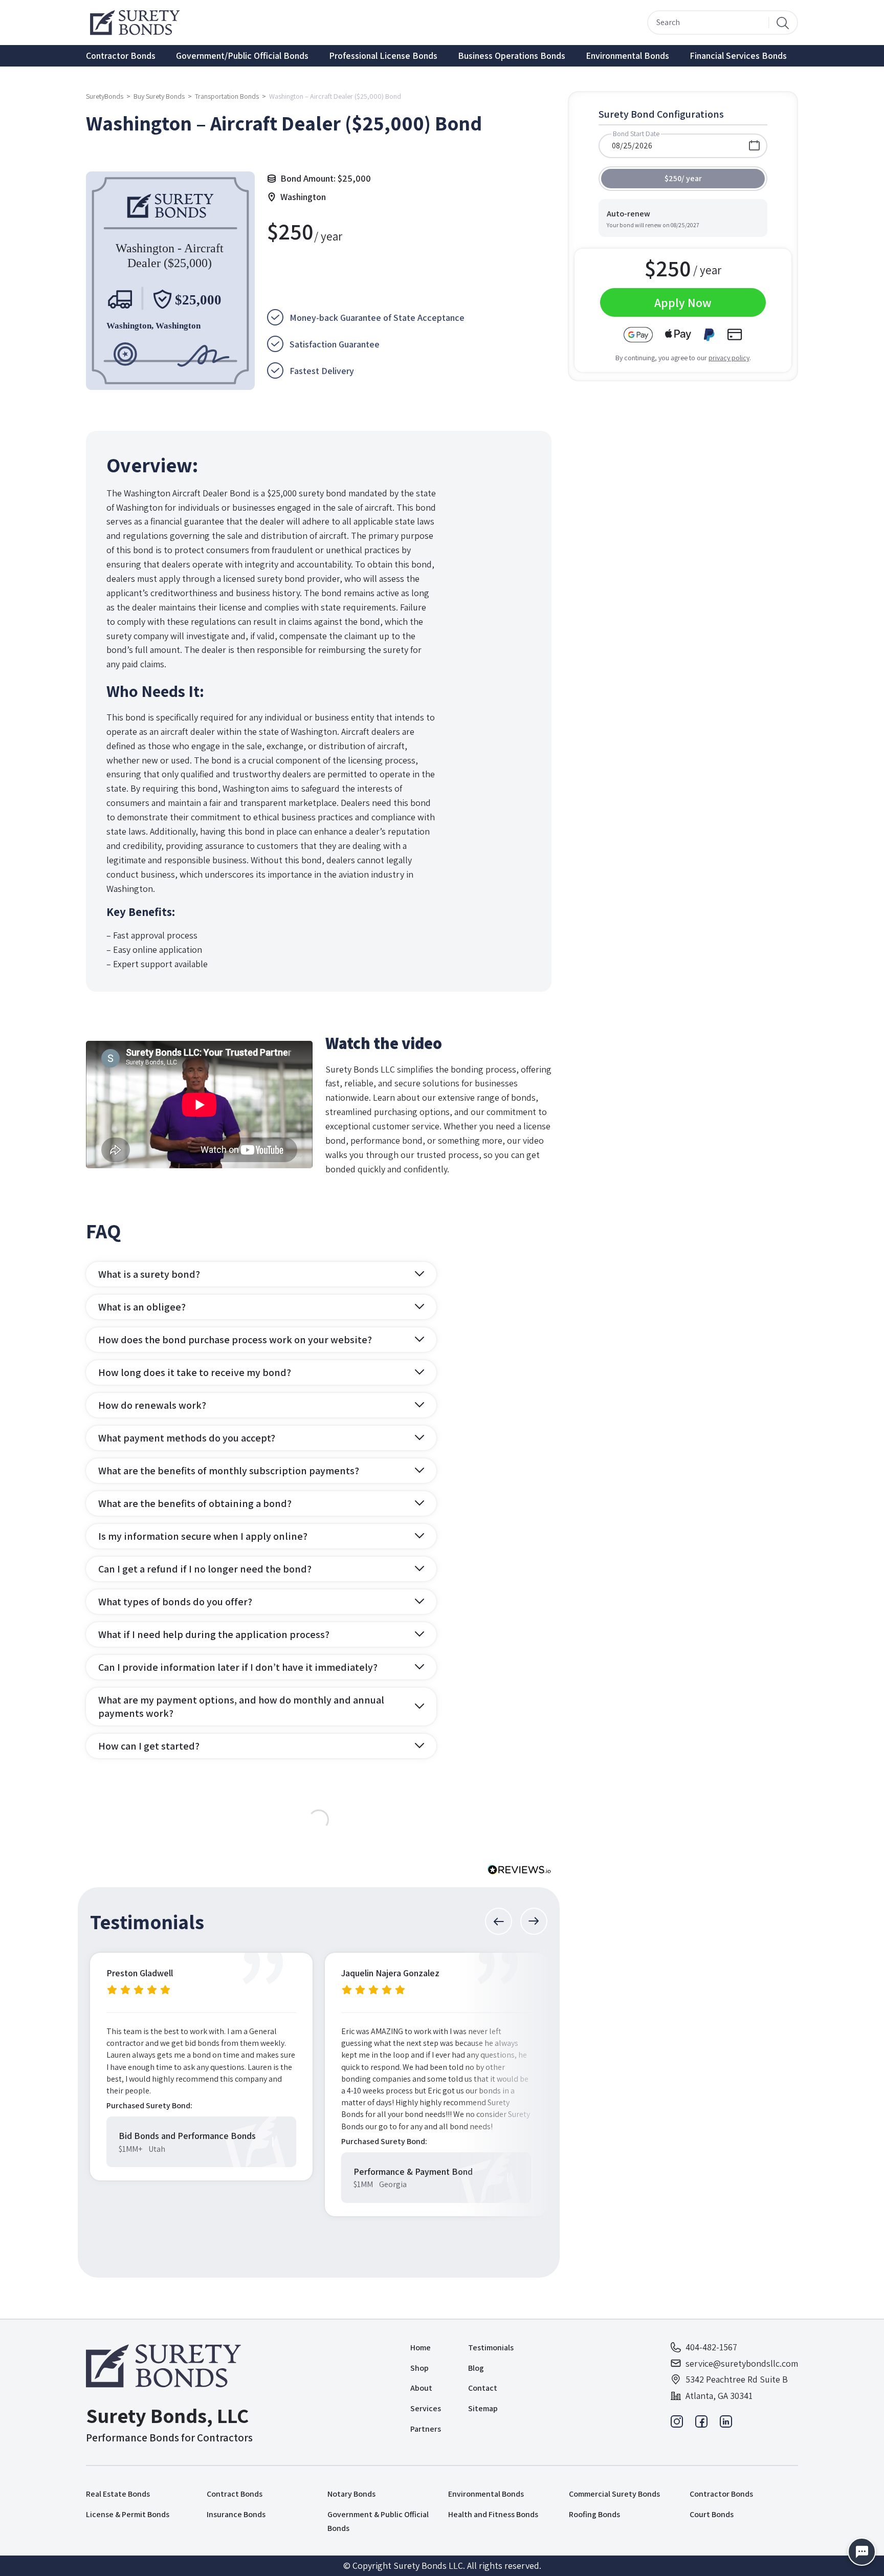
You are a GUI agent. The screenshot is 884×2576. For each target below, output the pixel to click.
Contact (483, 2388)
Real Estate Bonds (118, 2494)
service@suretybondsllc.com (742, 2363)
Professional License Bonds (383, 56)
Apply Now (683, 302)
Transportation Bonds (227, 96)
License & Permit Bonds (128, 2514)
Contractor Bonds (121, 56)
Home (421, 2348)
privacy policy (729, 358)
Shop (419, 2368)
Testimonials (491, 2348)
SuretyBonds (105, 96)
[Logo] (169, 2366)
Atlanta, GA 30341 (719, 2396)
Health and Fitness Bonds (493, 2514)
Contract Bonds (235, 2494)
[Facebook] (701, 2424)
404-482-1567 (711, 2347)
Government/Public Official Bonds (242, 56)
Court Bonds (712, 2514)
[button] (499, 1921)
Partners (426, 2429)
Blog (476, 2368)
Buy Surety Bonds (159, 96)
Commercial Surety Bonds (614, 2494)
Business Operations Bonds (512, 56)
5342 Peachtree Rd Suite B (737, 2379)
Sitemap (483, 2408)
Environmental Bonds (627, 56)
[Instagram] (677, 2424)
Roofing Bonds (594, 2514)
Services (426, 2408)
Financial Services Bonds (738, 56)
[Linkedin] (726, 2424)
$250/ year (683, 178)
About (421, 2388)
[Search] (783, 23)
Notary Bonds (351, 2494)
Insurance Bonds (236, 2514)
